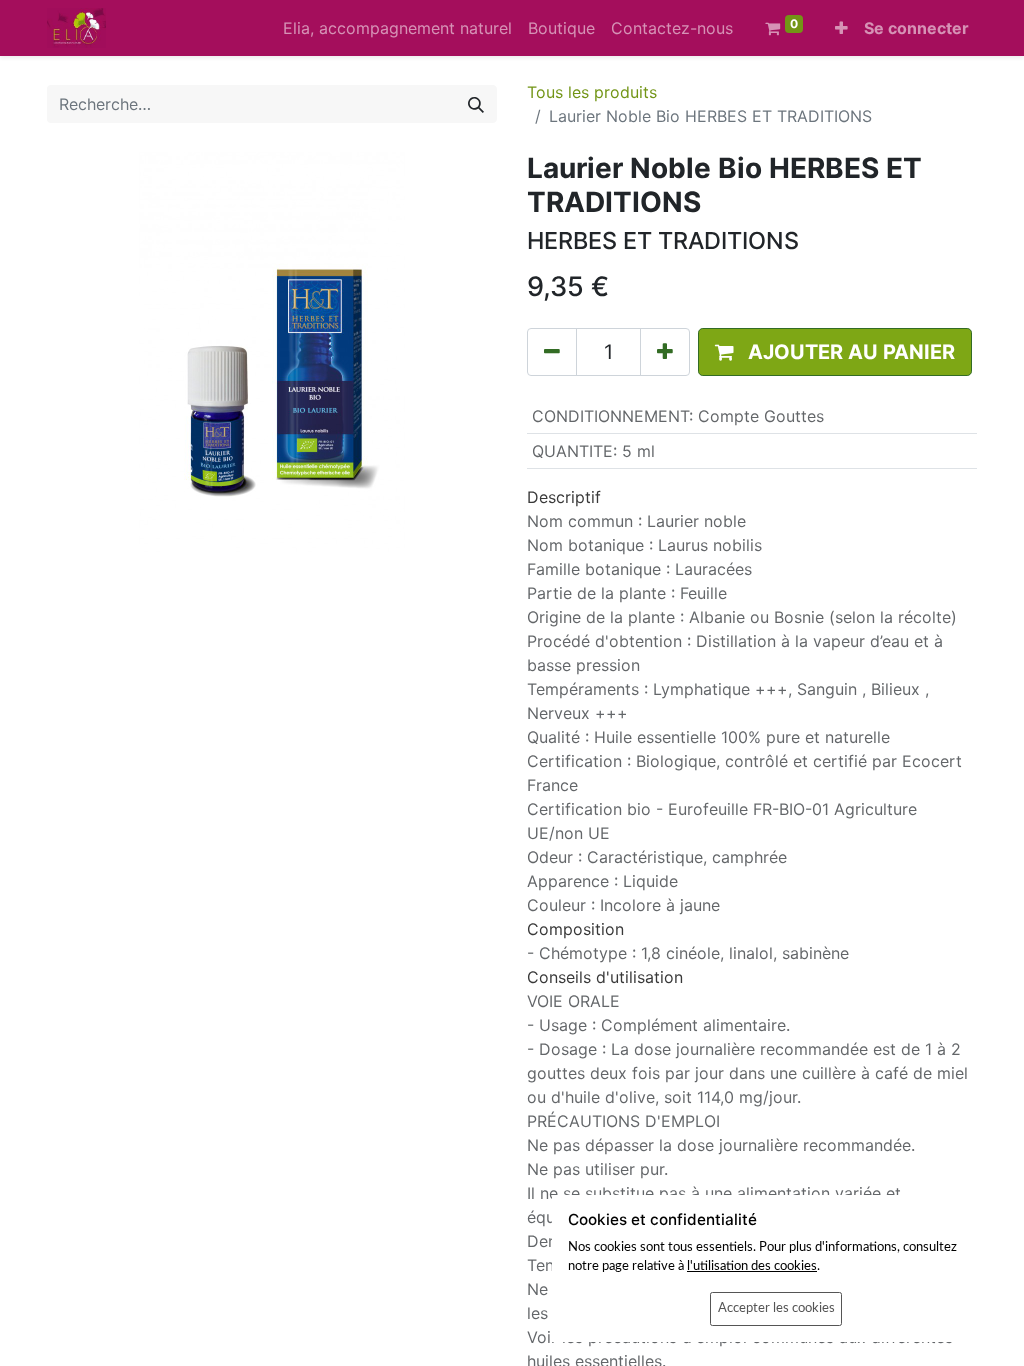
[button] (841, 28)
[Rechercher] (476, 104)
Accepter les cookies (776, 1308)
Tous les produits (592, 92)
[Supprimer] (552, 352)
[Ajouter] (665, 352)
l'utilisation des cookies (752, 1266)
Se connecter (916, 28)
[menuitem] (397, 28)
